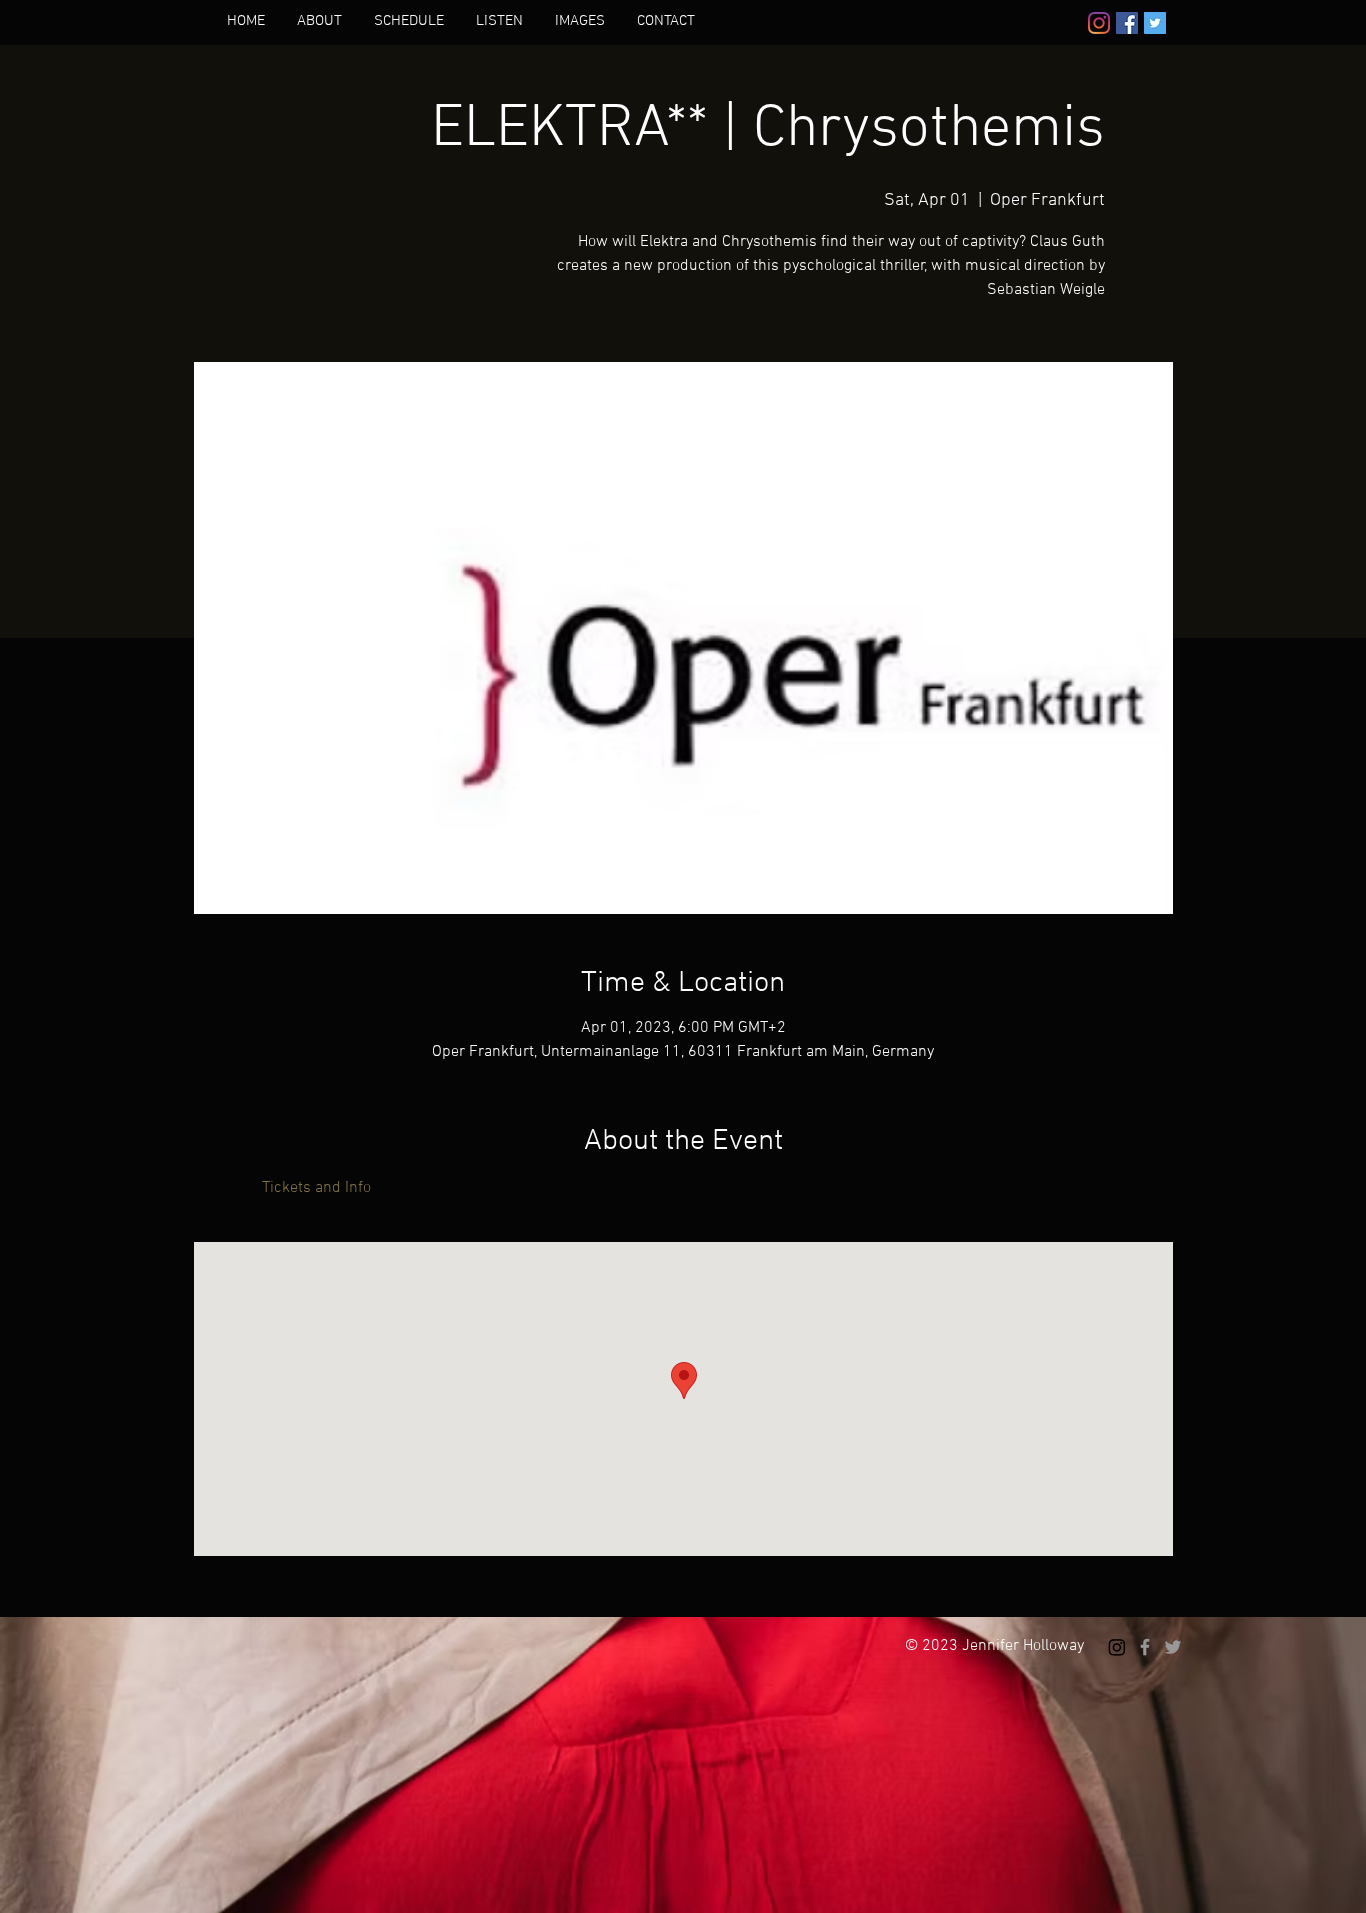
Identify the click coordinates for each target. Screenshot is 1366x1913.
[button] (319, 21)
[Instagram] (1099, 23)
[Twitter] (1155, 23)
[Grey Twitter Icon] (1173, 1647)
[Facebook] (1127, 23)
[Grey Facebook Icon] (1145, 1647)
